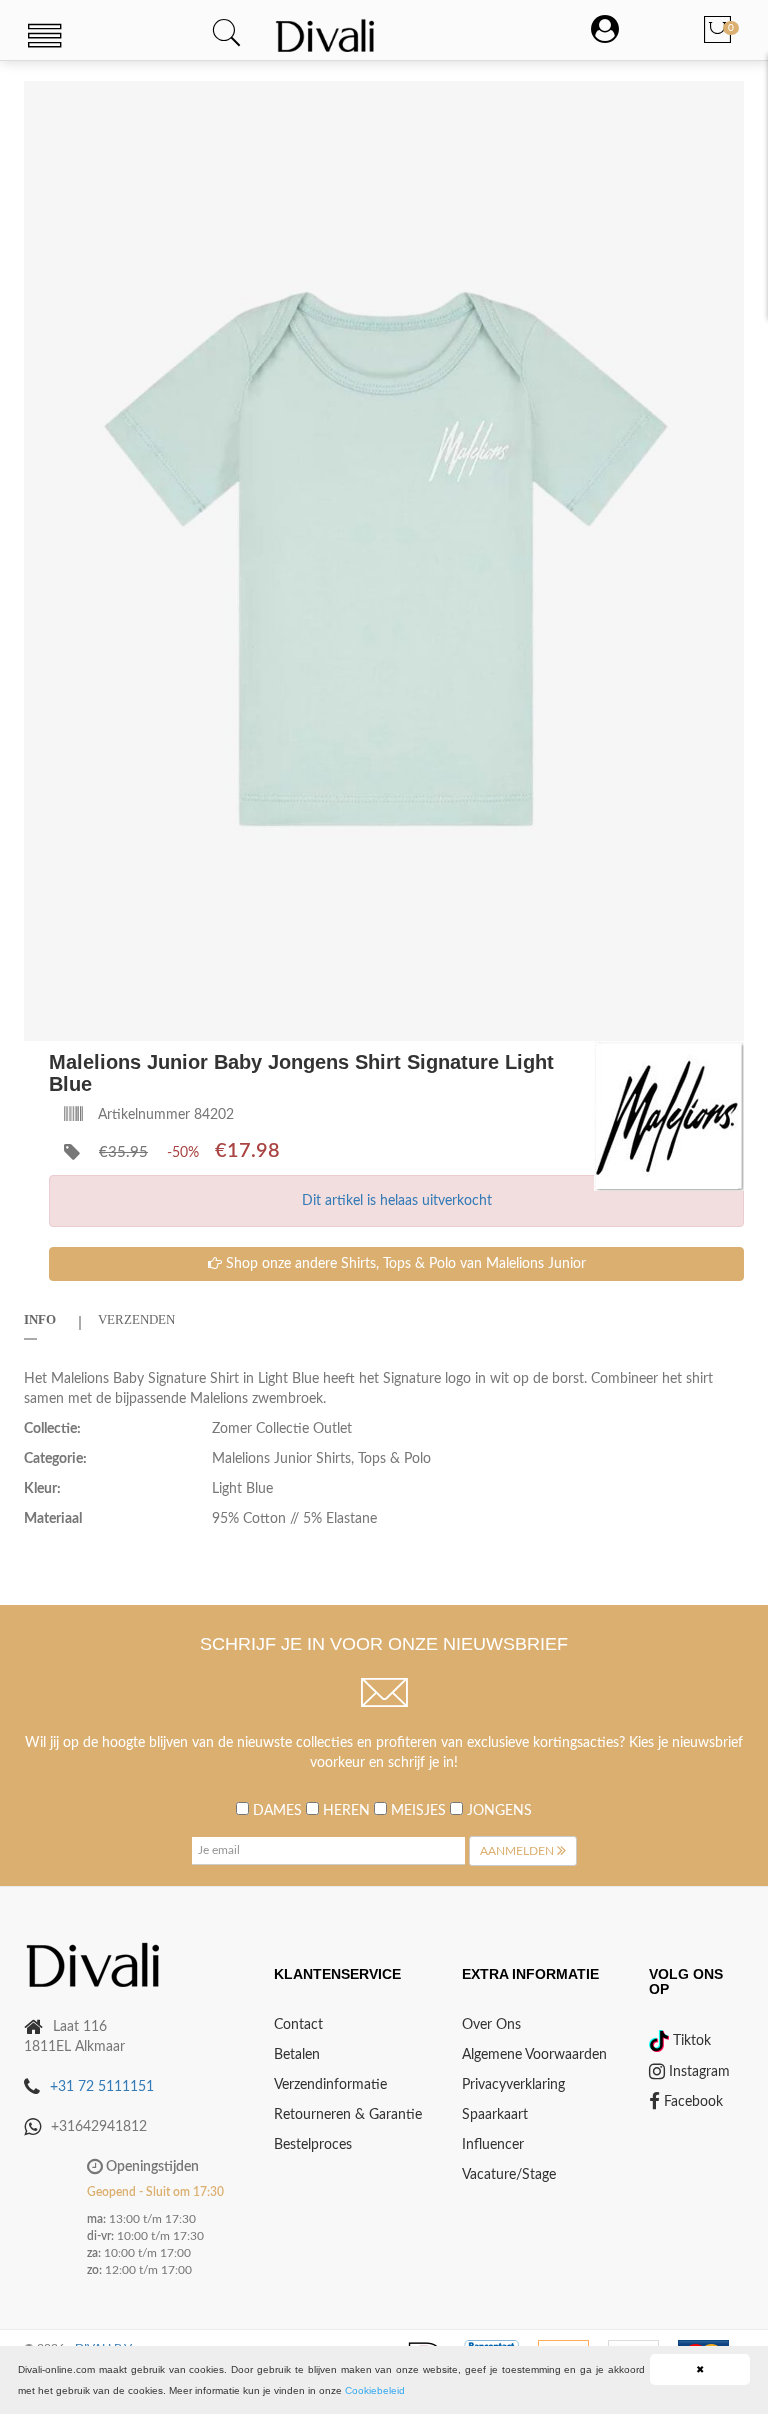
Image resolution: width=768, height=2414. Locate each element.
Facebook (691, 2102)
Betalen (297, 2055)
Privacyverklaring (513, 2085)
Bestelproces (313, 2145)
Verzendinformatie (330, 2085)
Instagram (697, 2072)
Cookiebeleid (375, 2390)
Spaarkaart (495, 2115)
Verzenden (136, 1319)
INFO (40, 1319)
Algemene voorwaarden (534, 2055)
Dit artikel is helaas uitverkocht (397, 1201)
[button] (726, 99)
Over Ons (491, 2025)
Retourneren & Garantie (348, 2115)
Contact (298, 2025)
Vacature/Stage (509, 2175)
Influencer (493, 2145)
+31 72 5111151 (102, 2087)
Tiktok (690, 2041)
